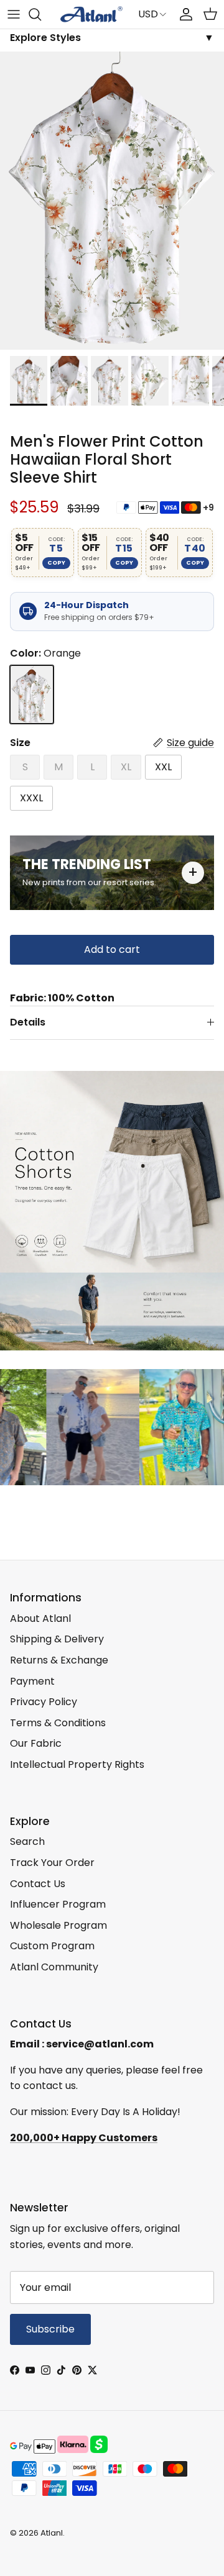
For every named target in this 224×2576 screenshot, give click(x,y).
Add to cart (112, 949)
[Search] (41, 14)
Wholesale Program (58, 1925)
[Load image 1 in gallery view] (112, 201)
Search (27, 1841)
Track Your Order (52, 1863)
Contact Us (38, 1884)
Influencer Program (58, 1904)
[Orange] (32, 694)
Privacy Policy (44, 1702)
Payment (32, 1681)
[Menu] (14, 14)
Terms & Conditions (58, 1723)
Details (28, 1022)
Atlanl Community (54, 1967)
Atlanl (52, 2533)
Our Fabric (36, 1743)
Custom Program (52, 1946)
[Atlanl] (91, 14)
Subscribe (50, 2329)
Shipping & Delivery (57, 1639)
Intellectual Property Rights (77, 1764)
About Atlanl (40, 1618)
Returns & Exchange (59, 1660)
